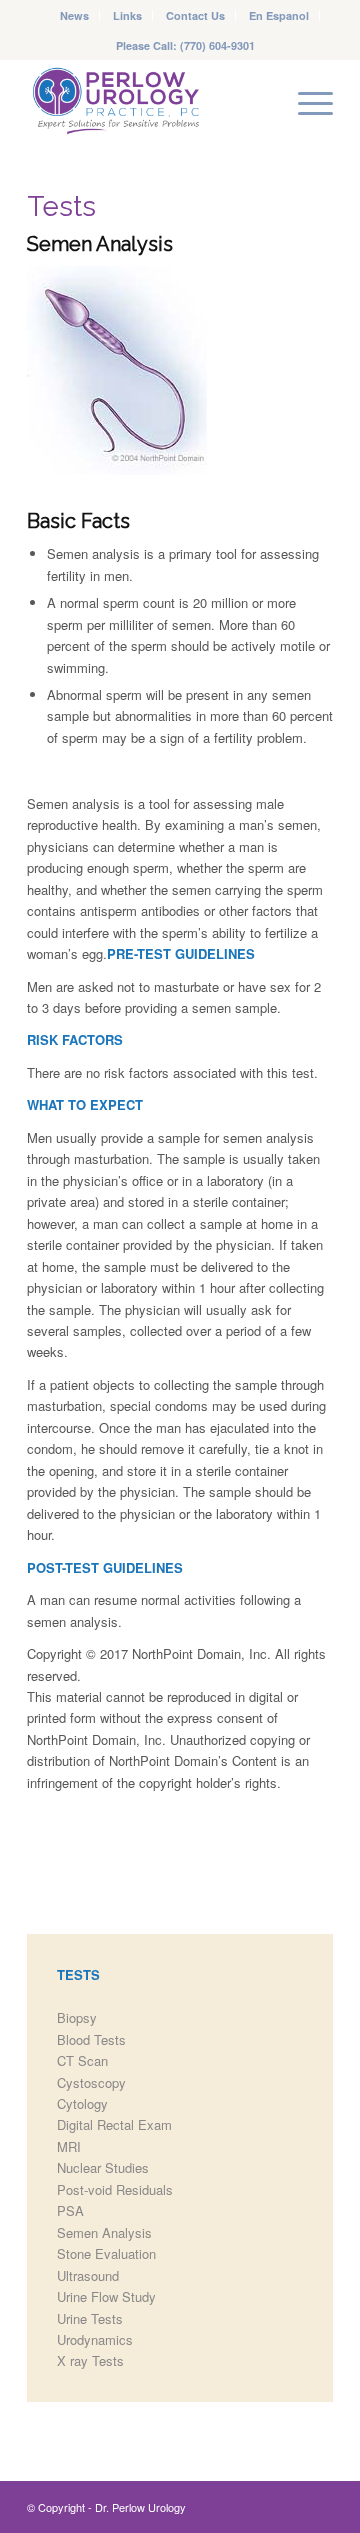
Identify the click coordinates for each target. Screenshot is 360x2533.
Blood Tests (91, 2039)
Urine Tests (90, 2318)
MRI (69, 2146)
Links (127, 15)
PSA (70, 2210)
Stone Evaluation (106, 2253)
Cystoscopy (91, 2082)
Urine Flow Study (106, 2296)
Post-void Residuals (115, 2189)
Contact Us (195, 15)
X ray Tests (90, 2360)
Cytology (82, 2103)
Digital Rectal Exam (114, 2124)
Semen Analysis (104, 2232)
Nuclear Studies (103, 2167)
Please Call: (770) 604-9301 (185, 45)
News (74, 15)
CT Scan (82, 2060)
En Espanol (279, 15)
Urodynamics (95, 2339)
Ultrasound (88, 2275)
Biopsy (77, 2017)
